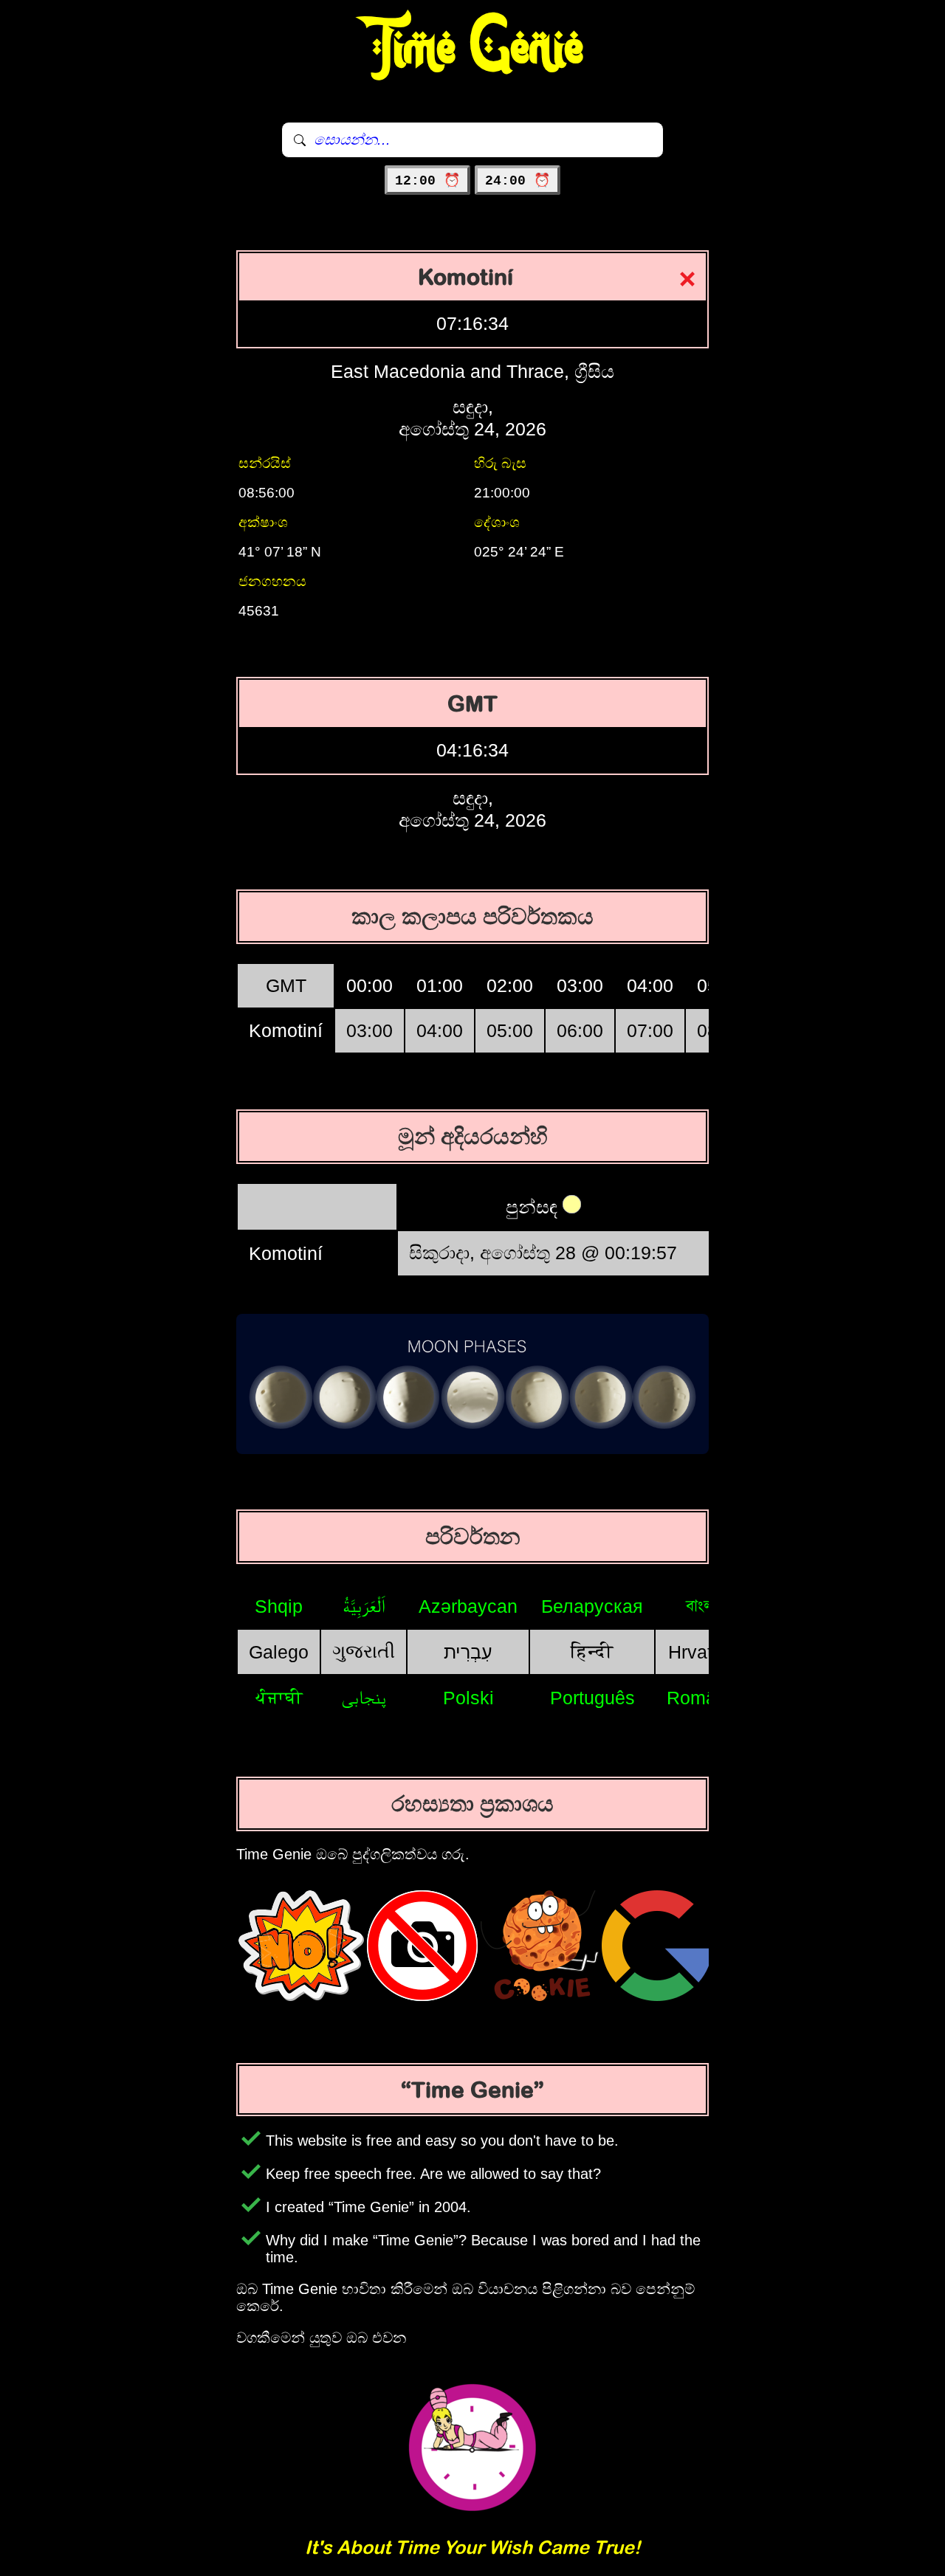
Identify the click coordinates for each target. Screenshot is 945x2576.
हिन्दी (592, 1651)
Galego (279, 1652)
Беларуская (592, 1606)
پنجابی (364, 1697)
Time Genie (473, 48)
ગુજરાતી (364, 1651)
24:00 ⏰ (518, 181)
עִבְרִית (468, 1652)
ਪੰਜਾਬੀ (279, 1697)
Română (702, 1698)
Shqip (279, 1606)
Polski (468, 1698)
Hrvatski (702, 1652)
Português (592, 1698)
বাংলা (702, 1605)
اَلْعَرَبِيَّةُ (364, 1605)
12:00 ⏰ (427, 181)
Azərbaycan (468, 1606)
